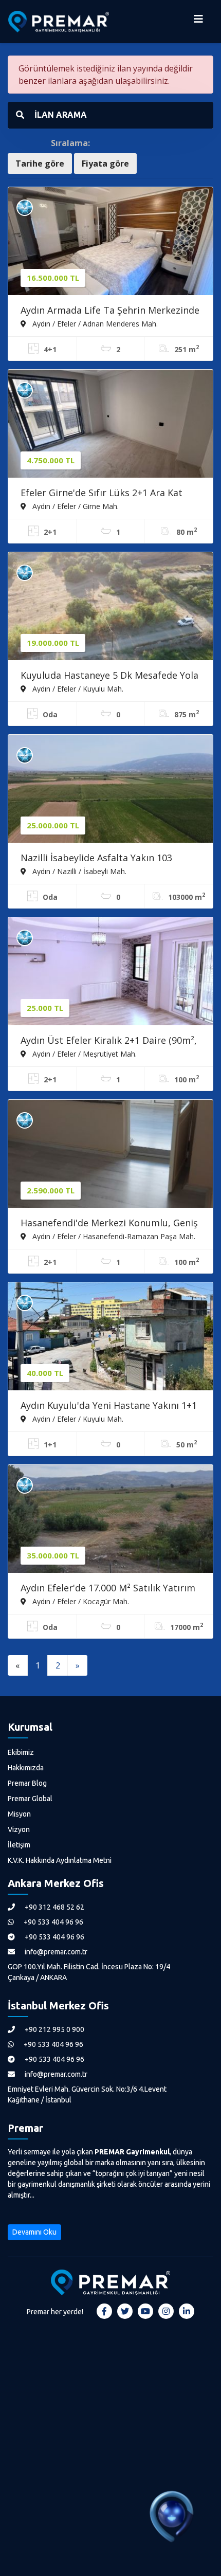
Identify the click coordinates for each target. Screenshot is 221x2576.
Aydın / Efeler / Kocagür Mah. (80, 1601)
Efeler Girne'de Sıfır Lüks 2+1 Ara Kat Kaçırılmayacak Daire (102, 494)
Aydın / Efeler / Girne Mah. (75, 506)
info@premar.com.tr (55, 1952)
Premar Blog (27, 1783)
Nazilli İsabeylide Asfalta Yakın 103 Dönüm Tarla (96, 859)
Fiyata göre (105, 164)
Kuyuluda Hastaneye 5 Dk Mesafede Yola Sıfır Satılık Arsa (109, 676)
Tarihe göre (40, 164)
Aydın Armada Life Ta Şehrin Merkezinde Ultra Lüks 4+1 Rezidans (110, 311)
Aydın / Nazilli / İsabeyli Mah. (78, 871)
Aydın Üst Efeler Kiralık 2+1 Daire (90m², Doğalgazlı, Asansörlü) (109, 1041)
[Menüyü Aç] (198, 22)
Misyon (19, 1814)
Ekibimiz (21, 1752)
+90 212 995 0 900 (54, 2029)
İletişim (19, 1845)
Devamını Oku (34, 2232)
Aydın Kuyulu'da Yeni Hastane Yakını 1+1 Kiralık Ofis (109, 1406)
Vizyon (19, 1829)
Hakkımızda (26, 1768)
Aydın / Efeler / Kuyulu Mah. (77, 688)
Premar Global (30, 1799)
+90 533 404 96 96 (53, 1922)
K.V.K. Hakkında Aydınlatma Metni (60, 1860)
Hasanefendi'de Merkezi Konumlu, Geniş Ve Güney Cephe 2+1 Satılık (109, 1224)
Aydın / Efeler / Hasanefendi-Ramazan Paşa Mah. (113, 1236)
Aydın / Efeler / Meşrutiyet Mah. (84, 1054)
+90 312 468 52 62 (54, 1907)
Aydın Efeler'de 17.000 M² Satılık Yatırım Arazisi (108, 1589)
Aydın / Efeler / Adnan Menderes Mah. (94, 323)
